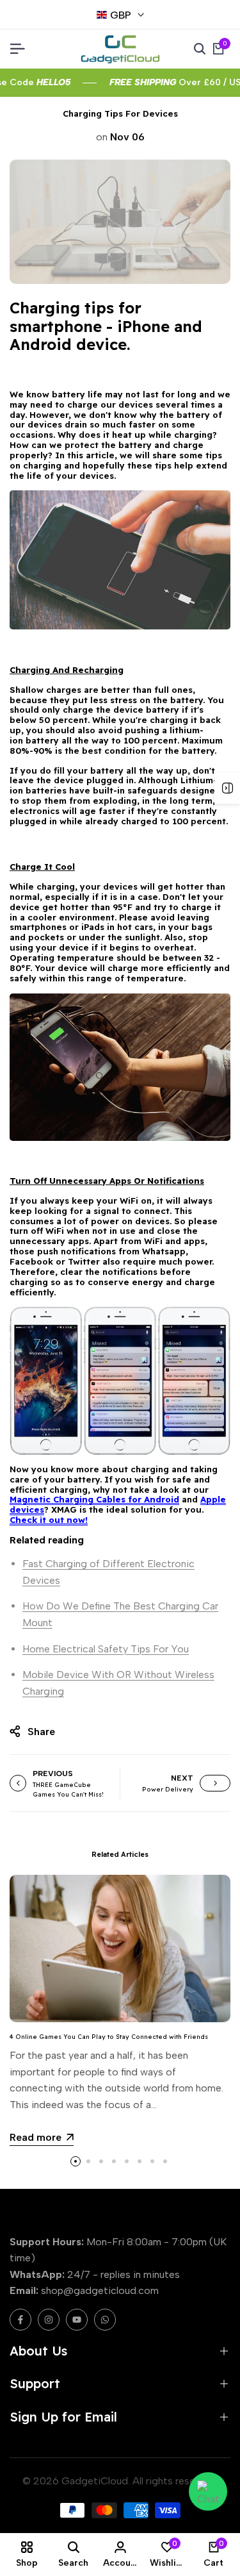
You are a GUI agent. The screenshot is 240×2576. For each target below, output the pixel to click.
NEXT (182, 1778)
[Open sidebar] (227, 788)
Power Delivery (168, 1789)
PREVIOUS (53, 1774)
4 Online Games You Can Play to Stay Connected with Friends (109, 2036)
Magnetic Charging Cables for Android (94, 1499)
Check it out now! (49, 1520)
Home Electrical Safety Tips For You (106, 1649)
